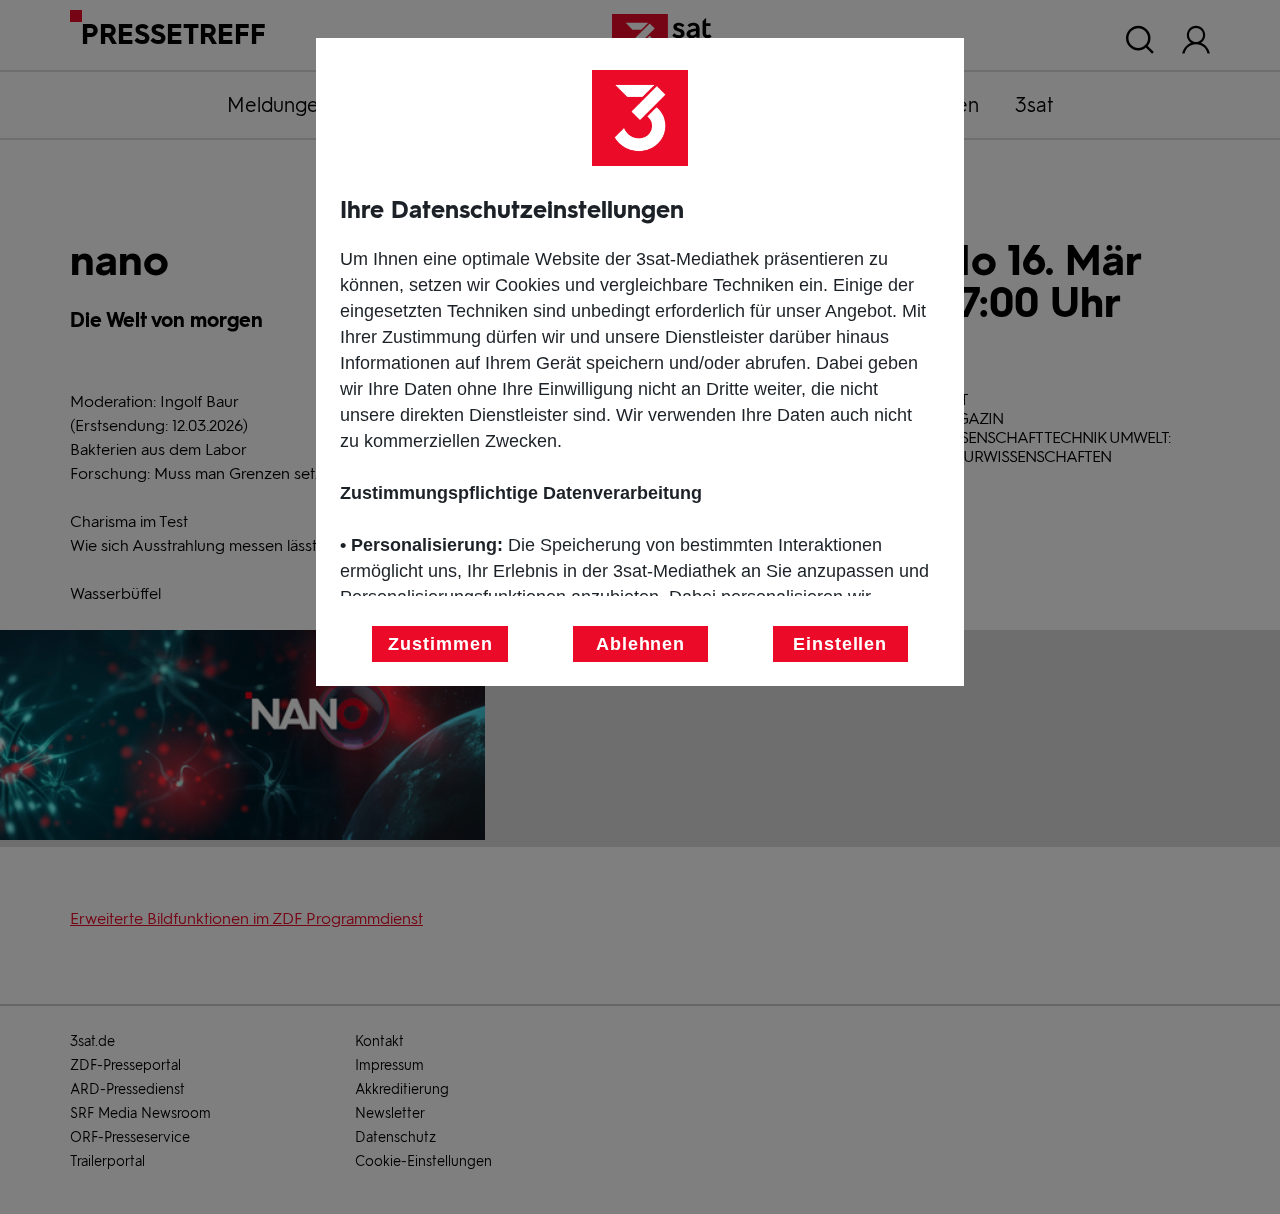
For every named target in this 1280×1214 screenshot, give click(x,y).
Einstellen (840, 644)
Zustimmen (440, 644)
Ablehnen (640, 644)
